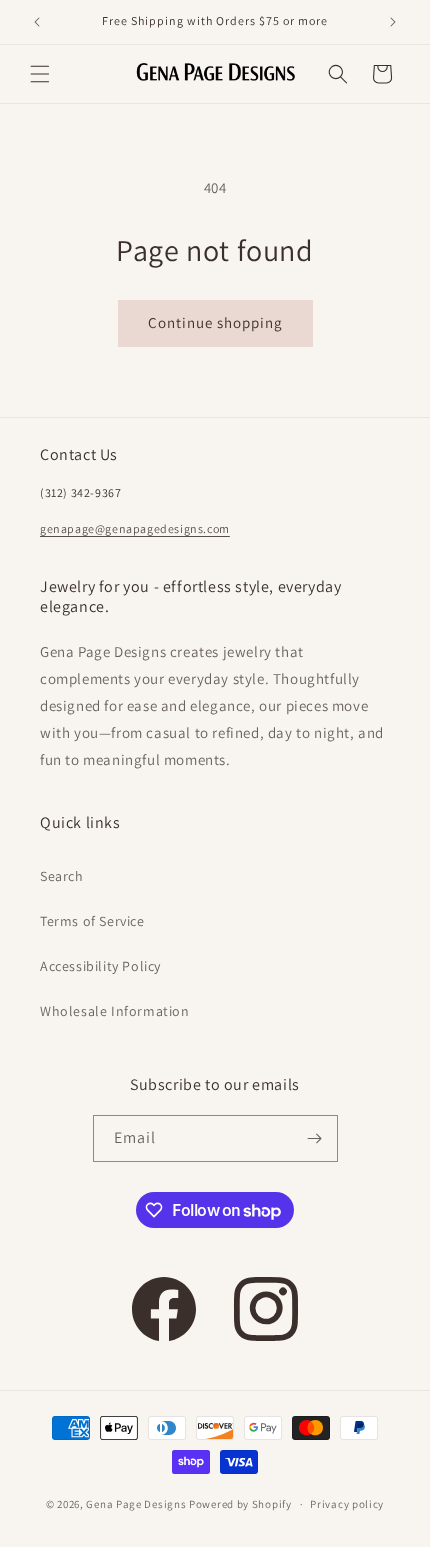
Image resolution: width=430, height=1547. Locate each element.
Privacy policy (347, 1504)
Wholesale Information (115, 1011)
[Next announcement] (393, 22)
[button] (40, 74)
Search (62, 876)
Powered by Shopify (240, 1504)
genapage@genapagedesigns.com (135, 528)
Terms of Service (92, 921)
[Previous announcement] (37, 22)
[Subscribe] (315, 1138)
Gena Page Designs (136, 1504)
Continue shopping (215, 322)
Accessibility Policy (100, 966)
